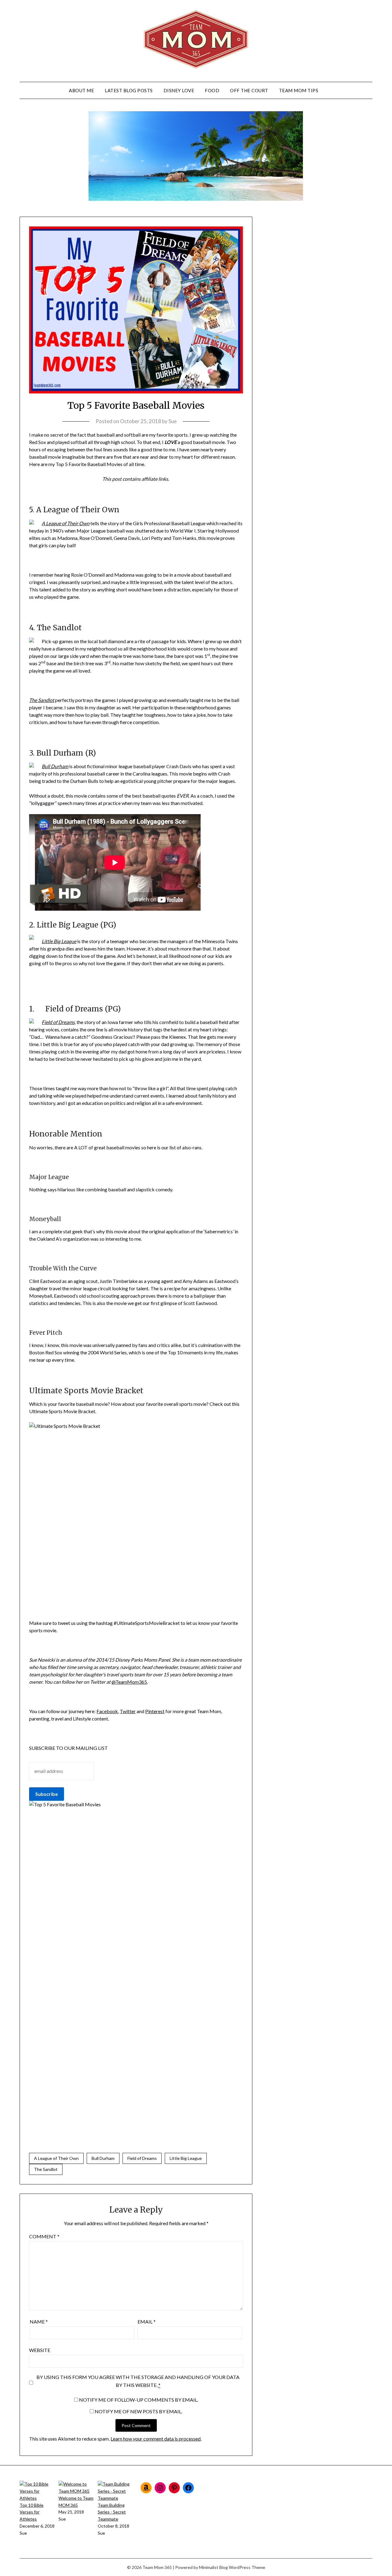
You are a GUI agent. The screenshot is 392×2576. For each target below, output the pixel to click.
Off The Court (249, 90)
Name (39, 2322)
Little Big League (186, 2158)
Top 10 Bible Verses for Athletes (32, 2512)
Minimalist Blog (213, 2567)
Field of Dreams (142, 2158)
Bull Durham (103, 2158)
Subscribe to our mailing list (68, 1748)
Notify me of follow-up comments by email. (139, 2400)
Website (40, 2350)
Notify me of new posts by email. (138, 2411)
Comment (44, 2236)
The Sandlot (46, 2169)
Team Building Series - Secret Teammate (112, 2512)
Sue (173, 421)
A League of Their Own (66, 523)
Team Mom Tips (299, 90)
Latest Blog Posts (129, 90)
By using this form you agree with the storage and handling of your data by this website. (138, 2381)
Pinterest (155, 1711)
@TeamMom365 (129, 1682)
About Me (81, 90)
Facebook (107, 1711)
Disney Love (179, 90)
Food (212, 90)
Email (147, 2322)
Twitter (128, 1711)
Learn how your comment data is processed (156, 2439)
